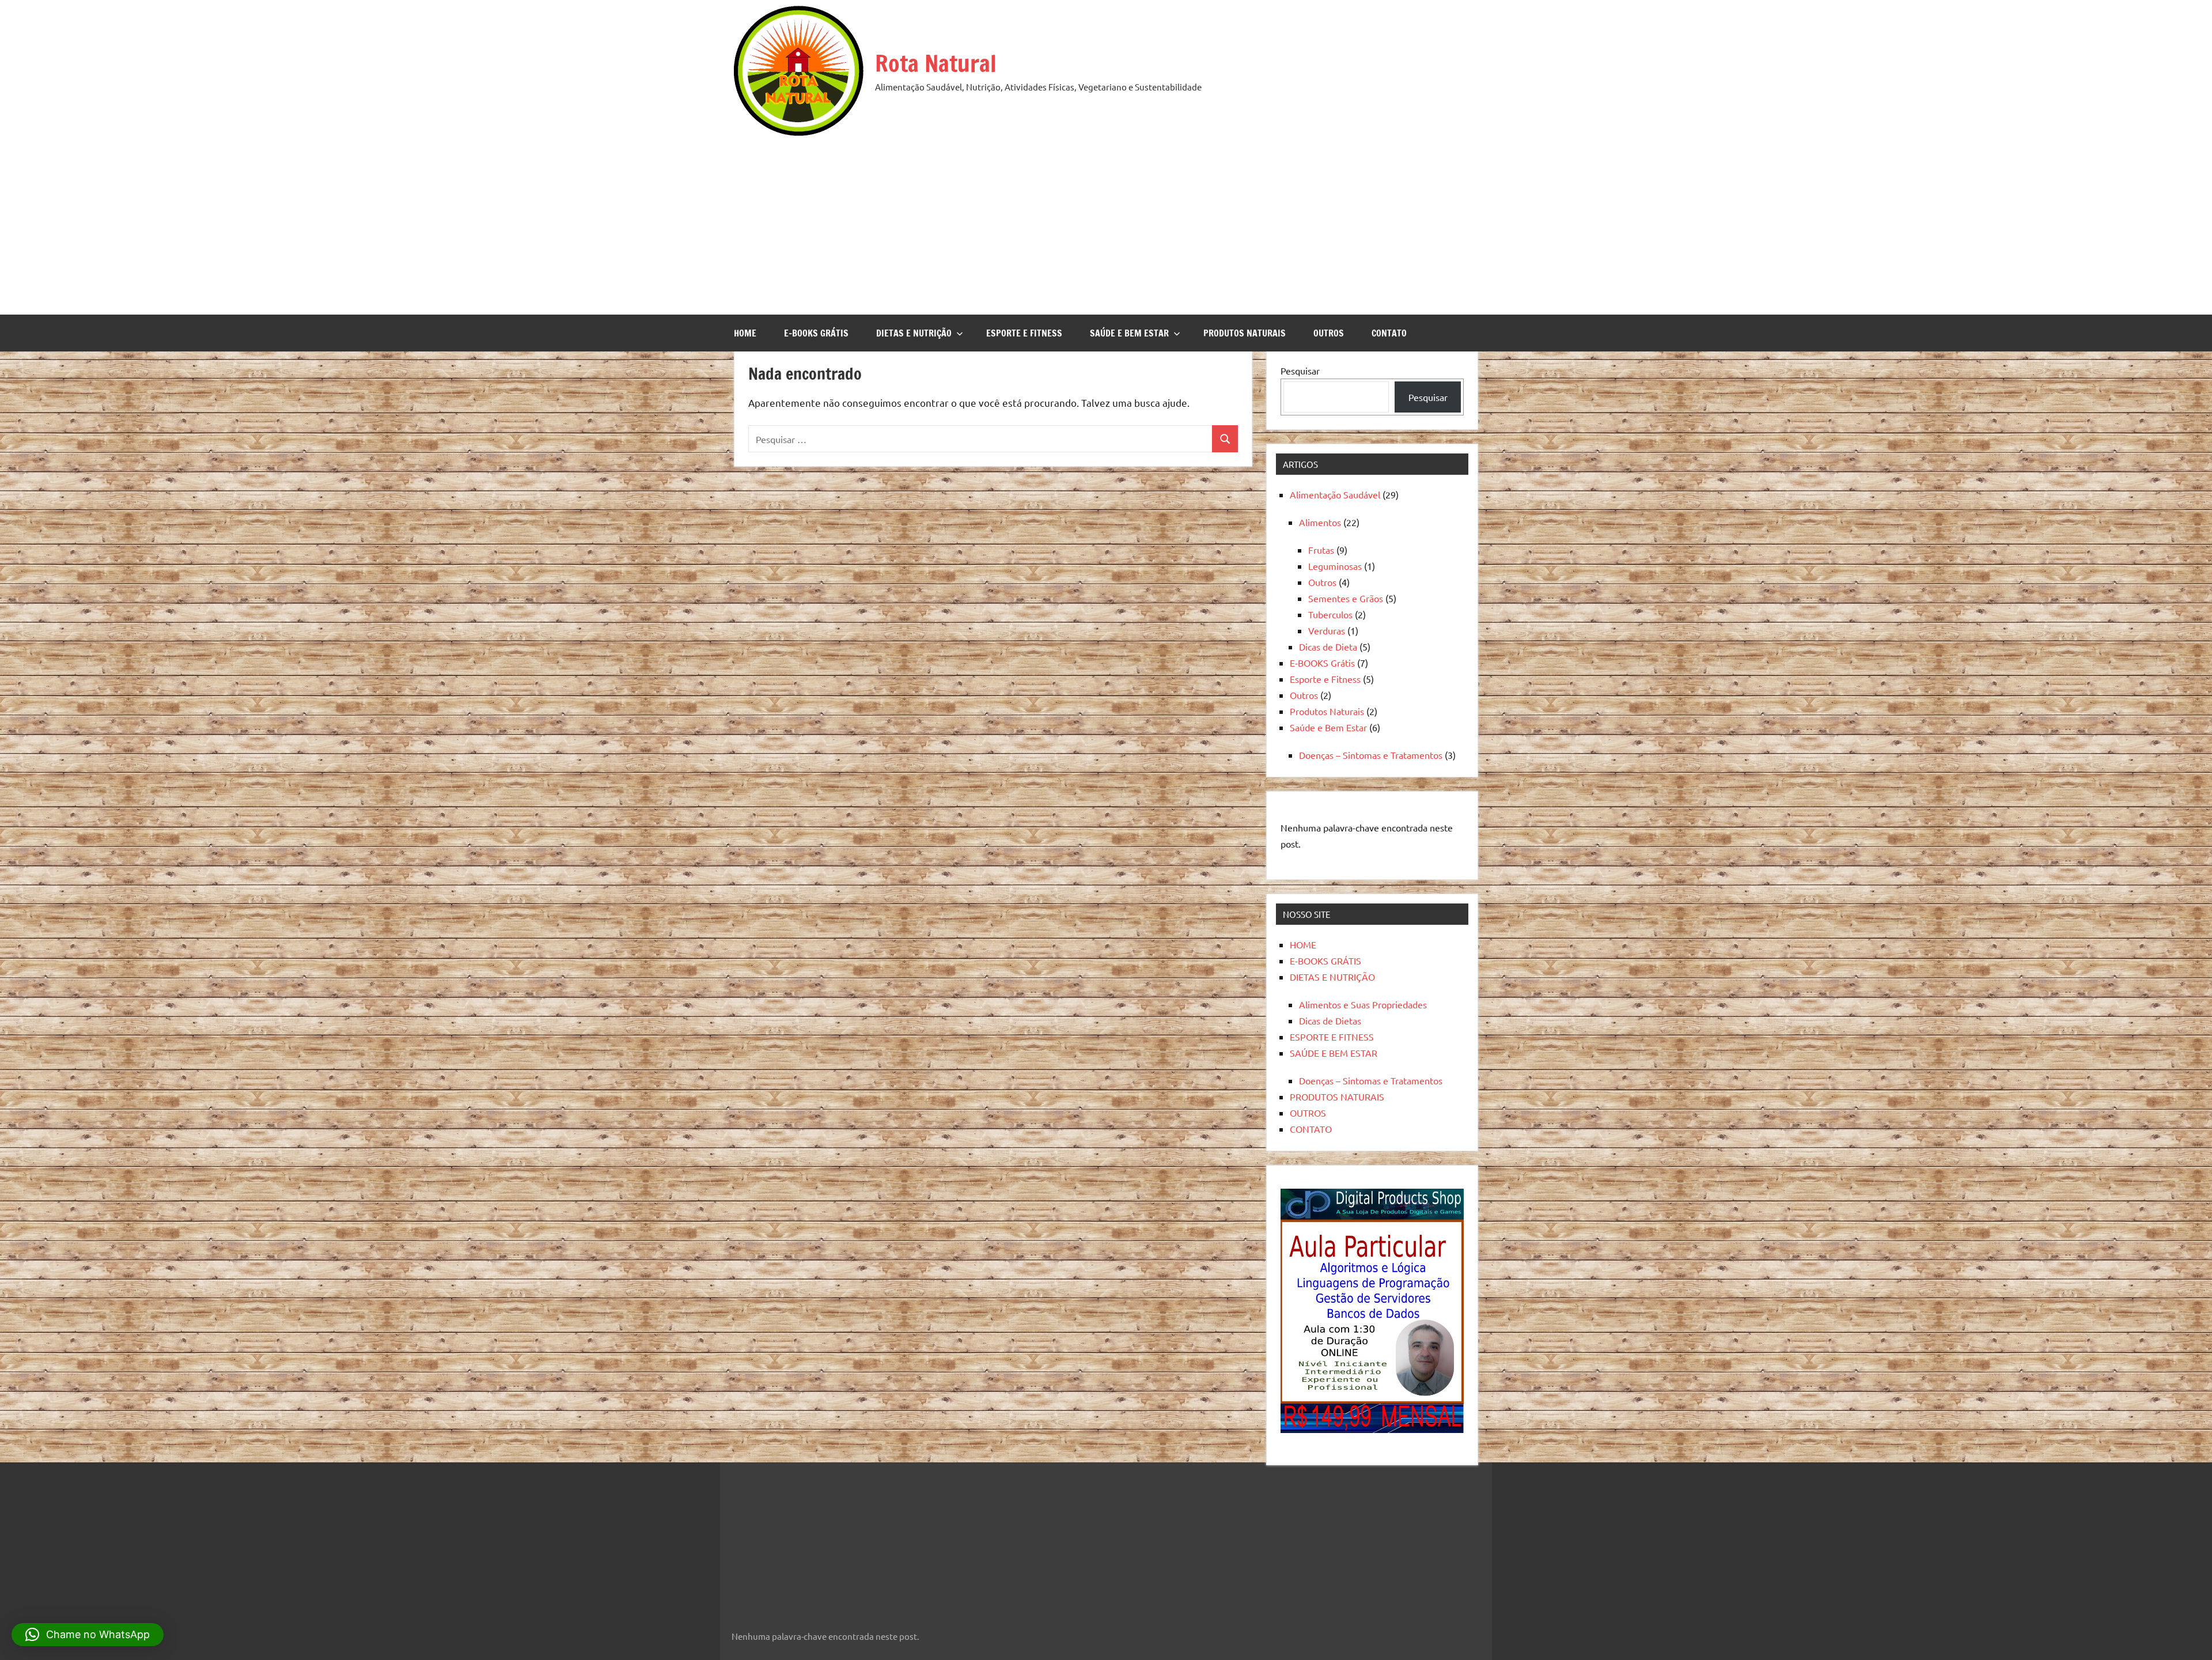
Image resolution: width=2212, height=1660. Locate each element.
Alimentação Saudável (1335, 494)
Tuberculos (1330, 614)
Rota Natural (936, 63)
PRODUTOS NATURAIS (1245, 333)
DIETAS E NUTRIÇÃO (914, 333)
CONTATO (1389, 333)
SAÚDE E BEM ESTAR (1129, 333)
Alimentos (1320, 522)
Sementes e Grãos (1346, 598)
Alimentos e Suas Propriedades (1363, 1004)
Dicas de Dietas (1330, 1020)
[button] (88, 1635)
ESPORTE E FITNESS (1024, 333)
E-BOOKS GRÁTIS (816, 333)
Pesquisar (1300, 370)
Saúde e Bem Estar (1328, 727)
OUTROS (1329, 333)
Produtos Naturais (1327, 711)
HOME (745, 333)
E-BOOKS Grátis (1322, 663)
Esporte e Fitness (1325, 679)
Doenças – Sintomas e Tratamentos (1371, 755)
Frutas (1321, 550)
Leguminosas (1335, 566)
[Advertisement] (1106, 222)
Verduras (1327, 630)
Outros (1322, 582)
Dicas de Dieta (1328, 646)
